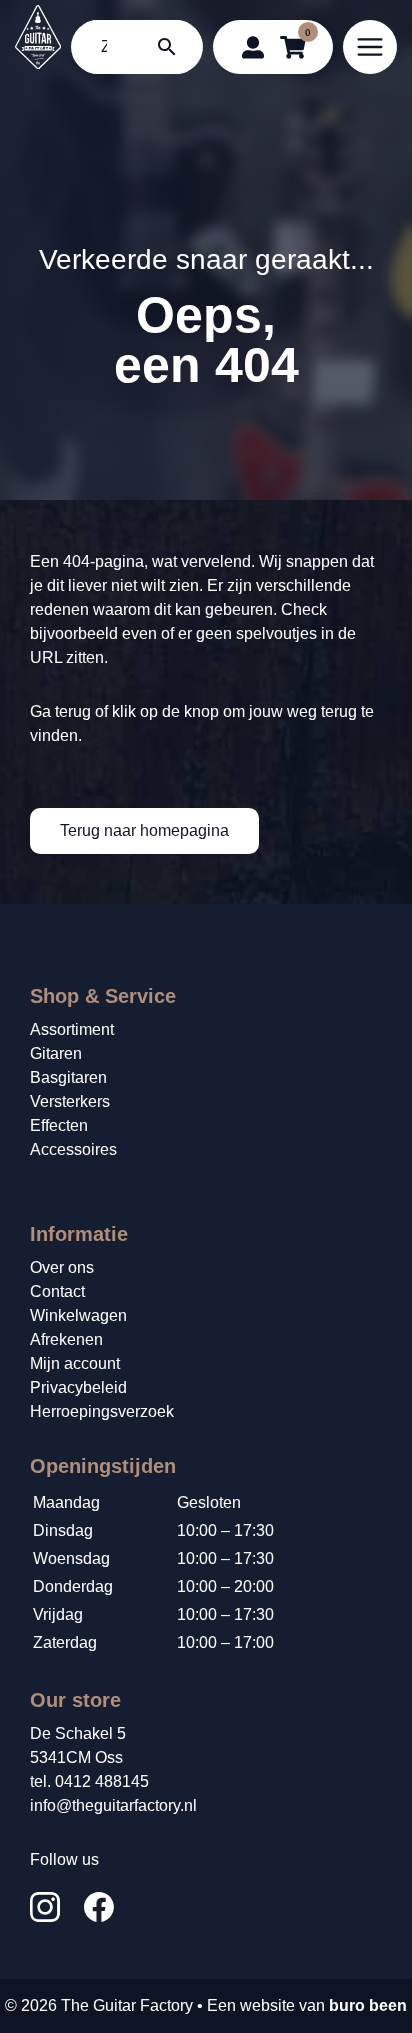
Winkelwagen (78, 1315)
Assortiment (72, 1029)
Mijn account (75, 1363)
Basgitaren (68, 1077)
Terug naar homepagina (144, 830)
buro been (368, 2005)
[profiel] (253, 47)
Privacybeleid (78, 1387)
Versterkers (70, 1101)
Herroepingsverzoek (102, 1411)
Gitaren (56, 1053)
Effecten (59, 1125)
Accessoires (73, 1149)
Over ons (62, 1267)
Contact (57, 1291)
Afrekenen (66, 1339)
